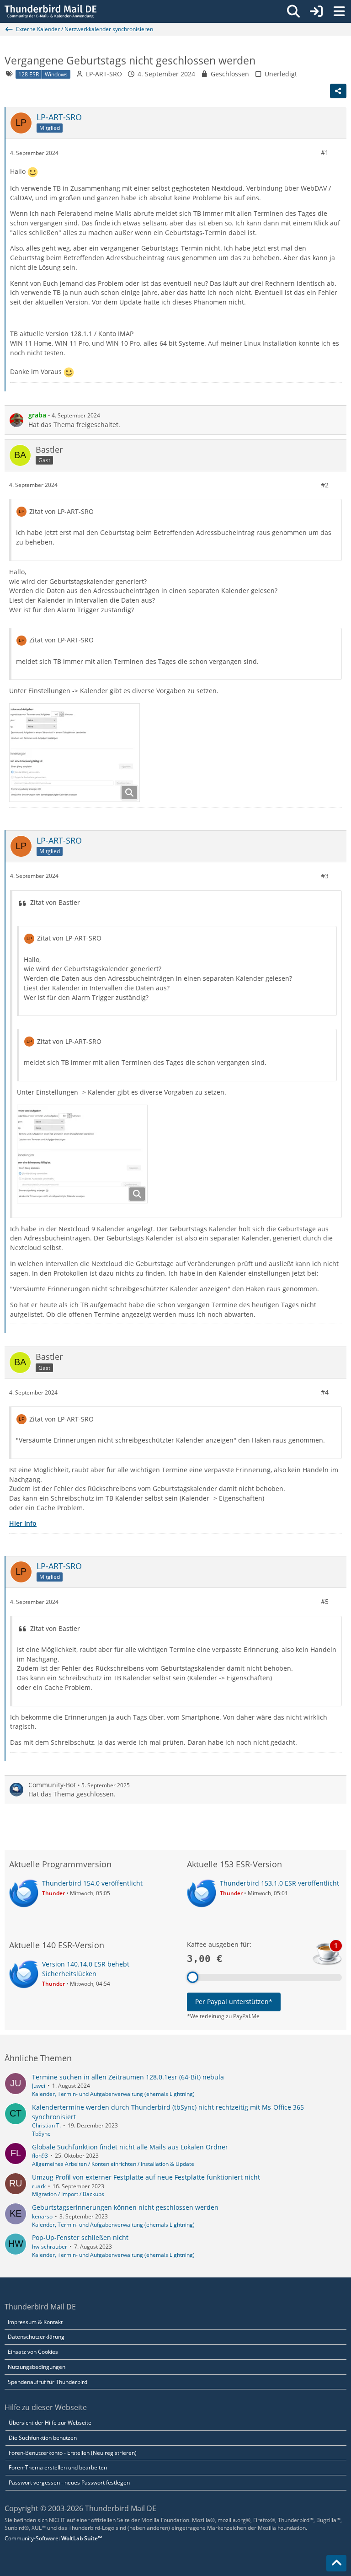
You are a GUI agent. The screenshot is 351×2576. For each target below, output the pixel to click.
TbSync (41, 2134)
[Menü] (339, 11)
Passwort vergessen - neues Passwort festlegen (69, 2482)
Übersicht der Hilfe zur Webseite (50, 2423)
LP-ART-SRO (104, 74)
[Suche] (293, 11)
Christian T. (46, 2125)
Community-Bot (52, 1785)
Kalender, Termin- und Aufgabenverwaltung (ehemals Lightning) (113, 2094)
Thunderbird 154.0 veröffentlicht (92, 1883)
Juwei (39, 2086)
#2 (325, 485)
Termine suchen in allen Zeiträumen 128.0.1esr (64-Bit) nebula (128, 2077)
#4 (325, 1392)
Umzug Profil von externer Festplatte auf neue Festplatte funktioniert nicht (146, 2177)
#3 (325, 876)
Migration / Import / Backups (68, 2194)
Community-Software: (53, 2538)
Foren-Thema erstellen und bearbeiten (58, 2467)
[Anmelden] (316, 11)
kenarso (42, 2216)
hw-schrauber (50, 2247)
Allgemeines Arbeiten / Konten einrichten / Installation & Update (113, 2164)
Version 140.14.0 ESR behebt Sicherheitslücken (86, 1969)
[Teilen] (338, 91)
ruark (39, 2186)
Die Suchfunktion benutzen (43, 2438)
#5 (325, 1601)
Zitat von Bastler (55, 902)
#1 (325, 152)
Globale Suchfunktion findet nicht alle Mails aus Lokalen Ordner (130, 2147)
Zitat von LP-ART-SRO (61, 511)
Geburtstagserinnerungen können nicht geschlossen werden (125, 2207)
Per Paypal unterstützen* (234, 2001)
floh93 (40, 2156)
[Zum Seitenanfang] (336, 2563)
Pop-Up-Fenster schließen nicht (80, 2237)
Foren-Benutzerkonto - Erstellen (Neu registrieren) (73, 2453)
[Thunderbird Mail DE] (51, 11)
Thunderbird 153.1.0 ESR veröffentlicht (279, 1883)
